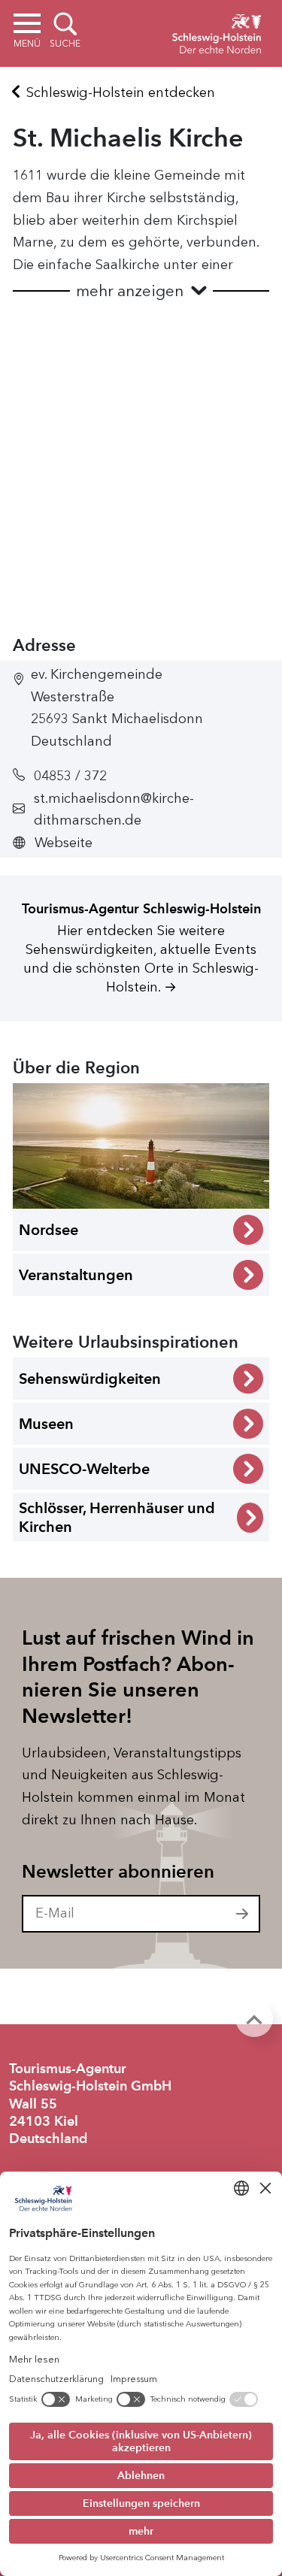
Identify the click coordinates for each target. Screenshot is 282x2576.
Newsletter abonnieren (118, 1872)
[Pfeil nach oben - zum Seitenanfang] (254, 2018)
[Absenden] (243, 1914)
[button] (141, 291)
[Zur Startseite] (217, 32)
